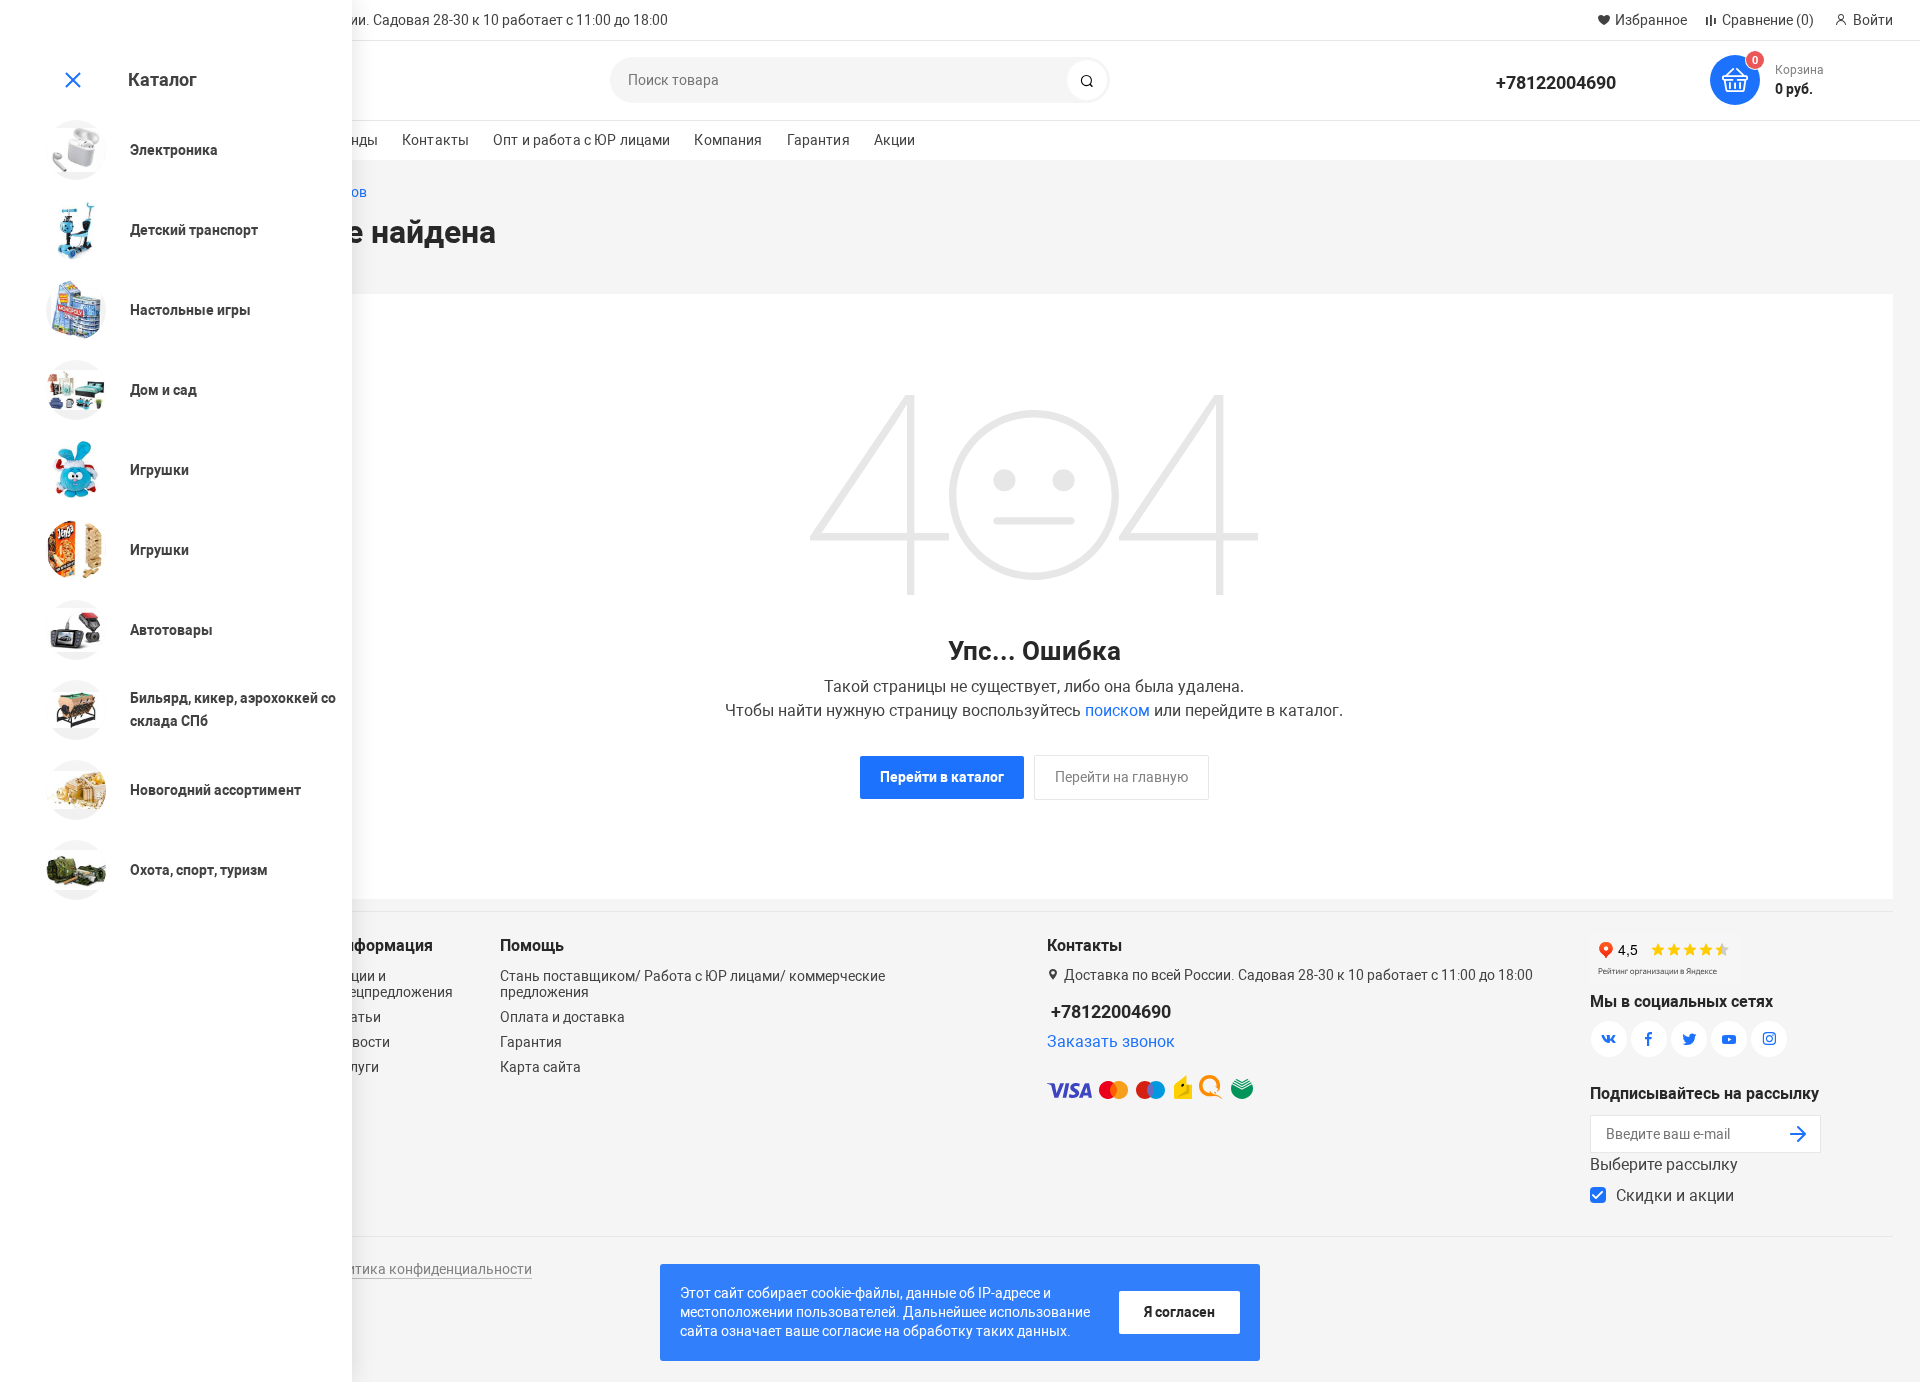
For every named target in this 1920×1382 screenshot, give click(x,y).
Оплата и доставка (562, 1017)
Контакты (435, 140)
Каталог (162, 79)
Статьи (357, 1017)
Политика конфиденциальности (426, 1269)
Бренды (352, 140)
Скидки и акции (1675, 1195)
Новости (362, 1042)
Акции (895, 140)
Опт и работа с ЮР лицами (581, 140)
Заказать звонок (1111, 1041)
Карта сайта (540, 1067)
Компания (728, 140)
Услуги (356, 1067)
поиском (1117, 710)
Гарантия (818, 140)
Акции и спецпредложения (393, 984)
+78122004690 (1556, 82)
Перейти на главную (1121, 777)
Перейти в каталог (942, 777)
